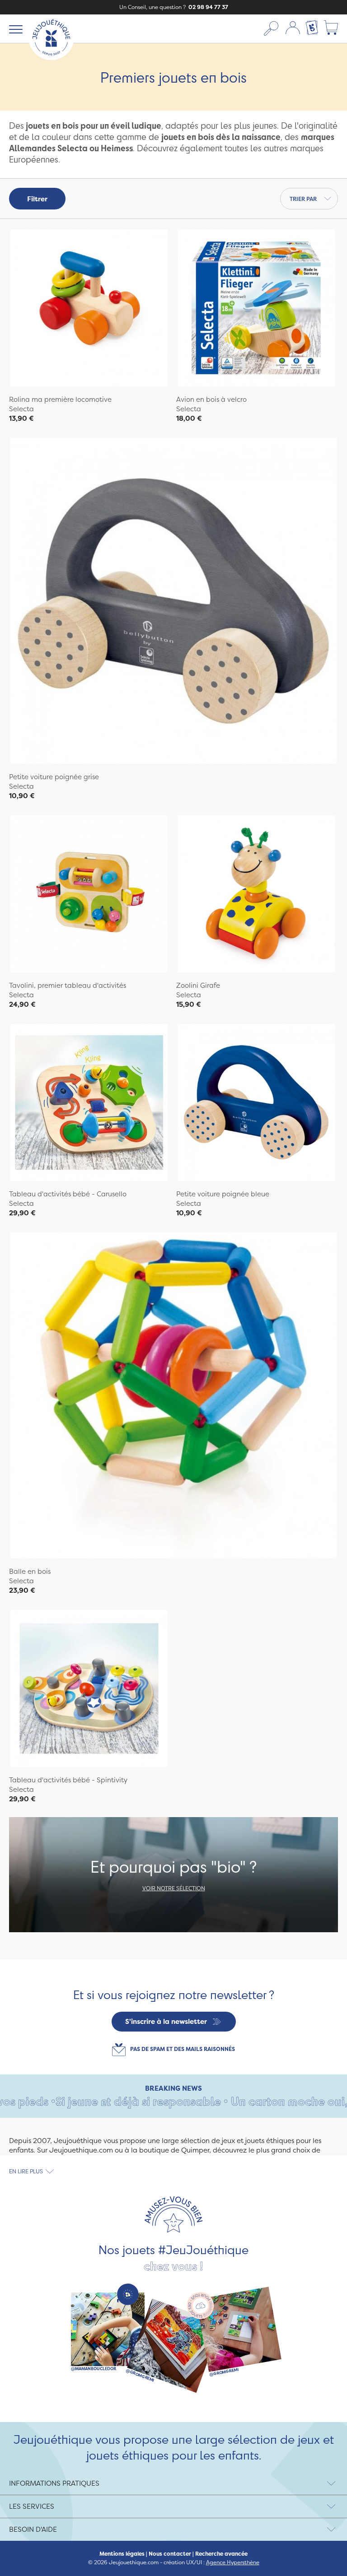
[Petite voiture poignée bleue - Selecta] (256, 1104)
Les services (32, 2506)
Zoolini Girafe (198, 985)
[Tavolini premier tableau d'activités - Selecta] (89, 895)
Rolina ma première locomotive (60, 399)
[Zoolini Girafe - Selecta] (256, 895)
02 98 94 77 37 (208, 7)
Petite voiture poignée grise (54, 777)
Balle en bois (30, 1571)
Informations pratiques (54, 2483)
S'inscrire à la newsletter (166, 2021)
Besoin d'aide (33, 2529)
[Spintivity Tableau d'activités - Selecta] (89, 1690)
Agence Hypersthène (233, 2562)
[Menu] (14, 29)
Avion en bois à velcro (211, 399)
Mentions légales (122, 2554)
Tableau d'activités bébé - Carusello (68, 1194)
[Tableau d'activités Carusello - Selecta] (89, 1104)
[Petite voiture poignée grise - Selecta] (173, 602)
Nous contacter (170, 2554)
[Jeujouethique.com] (51, 58)
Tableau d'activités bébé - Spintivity (68, 1780)
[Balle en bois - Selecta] (173, 1397)
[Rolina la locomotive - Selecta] (89, 309)
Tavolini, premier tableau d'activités (68, 985)
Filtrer (37, 199)
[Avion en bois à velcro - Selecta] (256, 309)
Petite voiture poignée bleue (223, 1194)
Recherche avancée (221, 2554)
